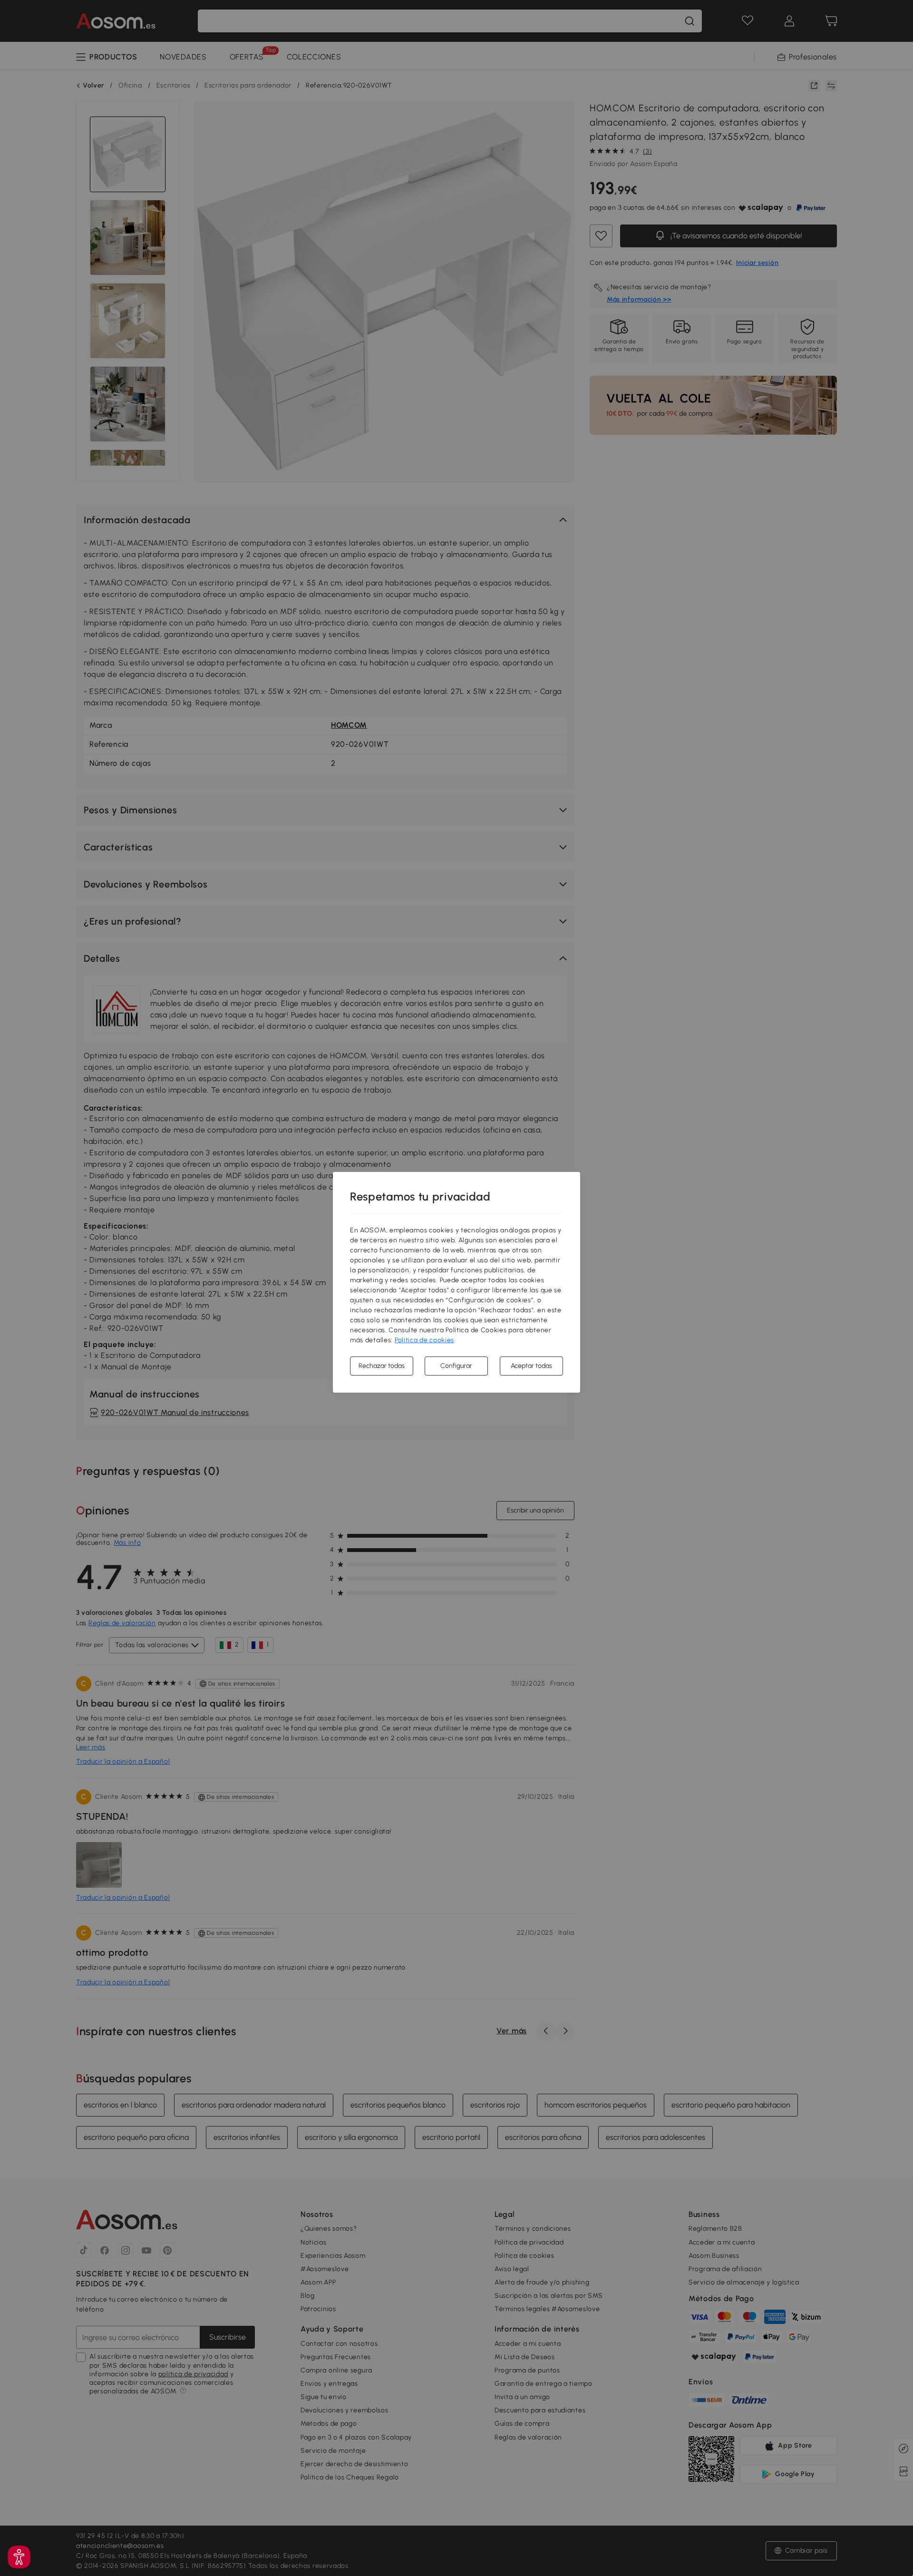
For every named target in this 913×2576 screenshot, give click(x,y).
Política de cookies (424, 1340)
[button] (19, 2557)
